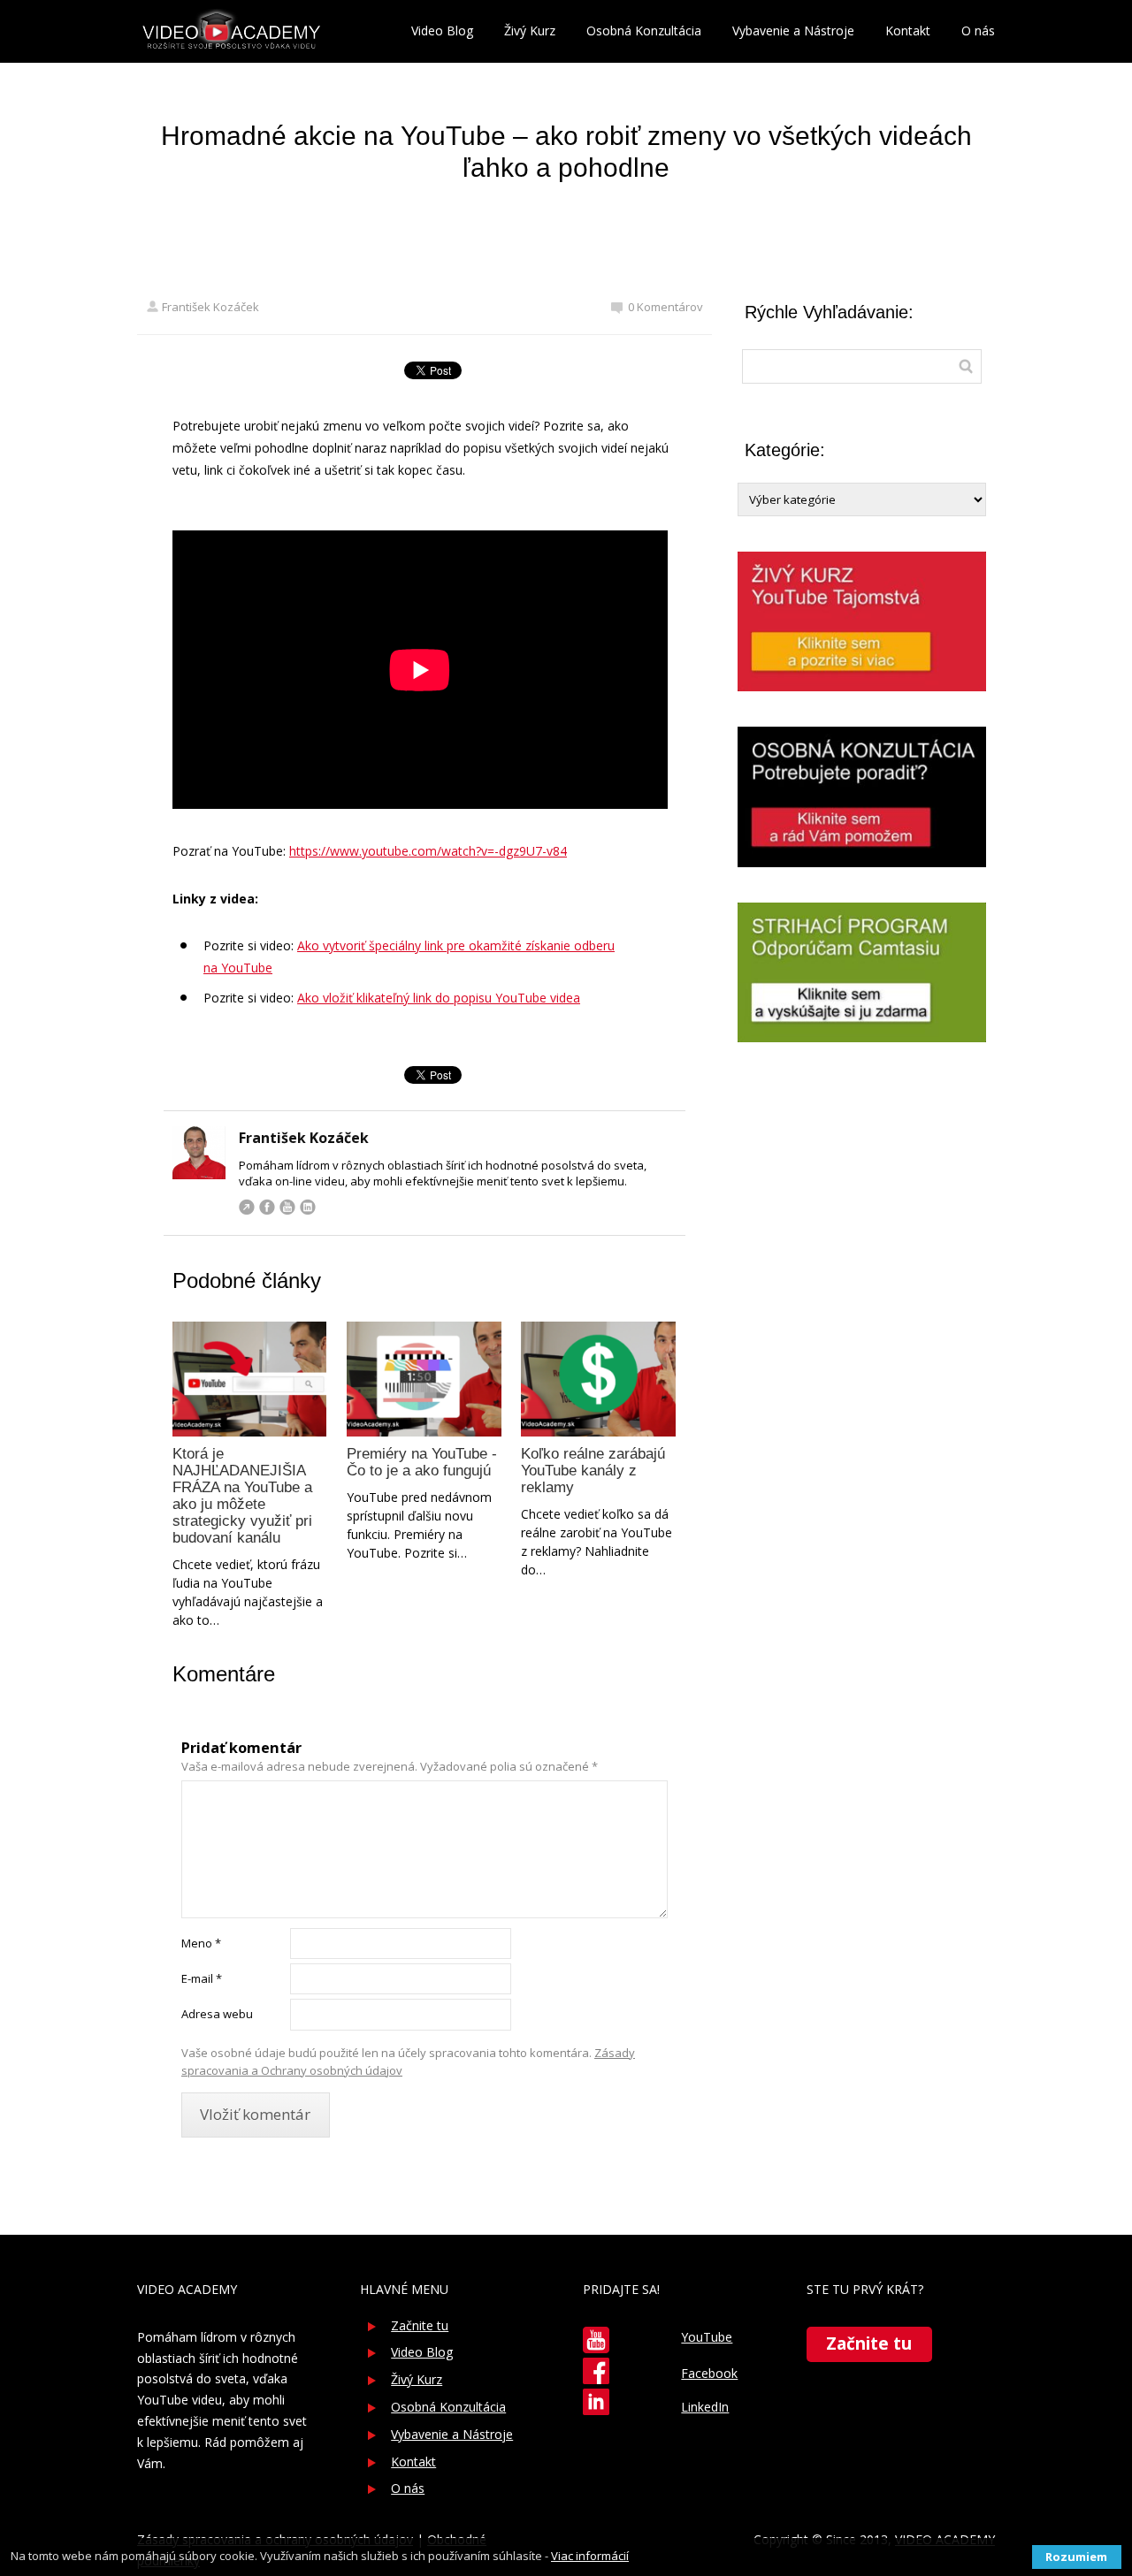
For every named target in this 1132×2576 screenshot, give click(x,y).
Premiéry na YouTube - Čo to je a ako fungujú (422, 1462)
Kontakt (908, 30)
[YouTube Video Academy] (596, 2340)
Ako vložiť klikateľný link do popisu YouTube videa (439, 998)
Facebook (267, 1207)
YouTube (287, 1207)
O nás (978, 30)
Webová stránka (247, 1207)
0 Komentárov (665, 307)
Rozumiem (1076, 2557)
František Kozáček (210, 307)
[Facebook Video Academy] (596, 2371)
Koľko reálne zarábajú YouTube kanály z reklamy (593, 1471)
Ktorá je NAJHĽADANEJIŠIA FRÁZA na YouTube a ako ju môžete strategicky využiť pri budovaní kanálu (242, 1496)
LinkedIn (308, 1207)
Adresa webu (217, 2014)
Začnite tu (420, 2325)
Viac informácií (590, 2556)
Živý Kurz (530, 30)
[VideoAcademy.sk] (231, 31)
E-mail (202, 1978)
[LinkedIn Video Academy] (596, 2402)
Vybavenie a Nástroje (793, 30)
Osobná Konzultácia (644, 30)
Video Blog (442, 30)
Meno (201, 1943)
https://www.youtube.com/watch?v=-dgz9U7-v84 (428, 851)
